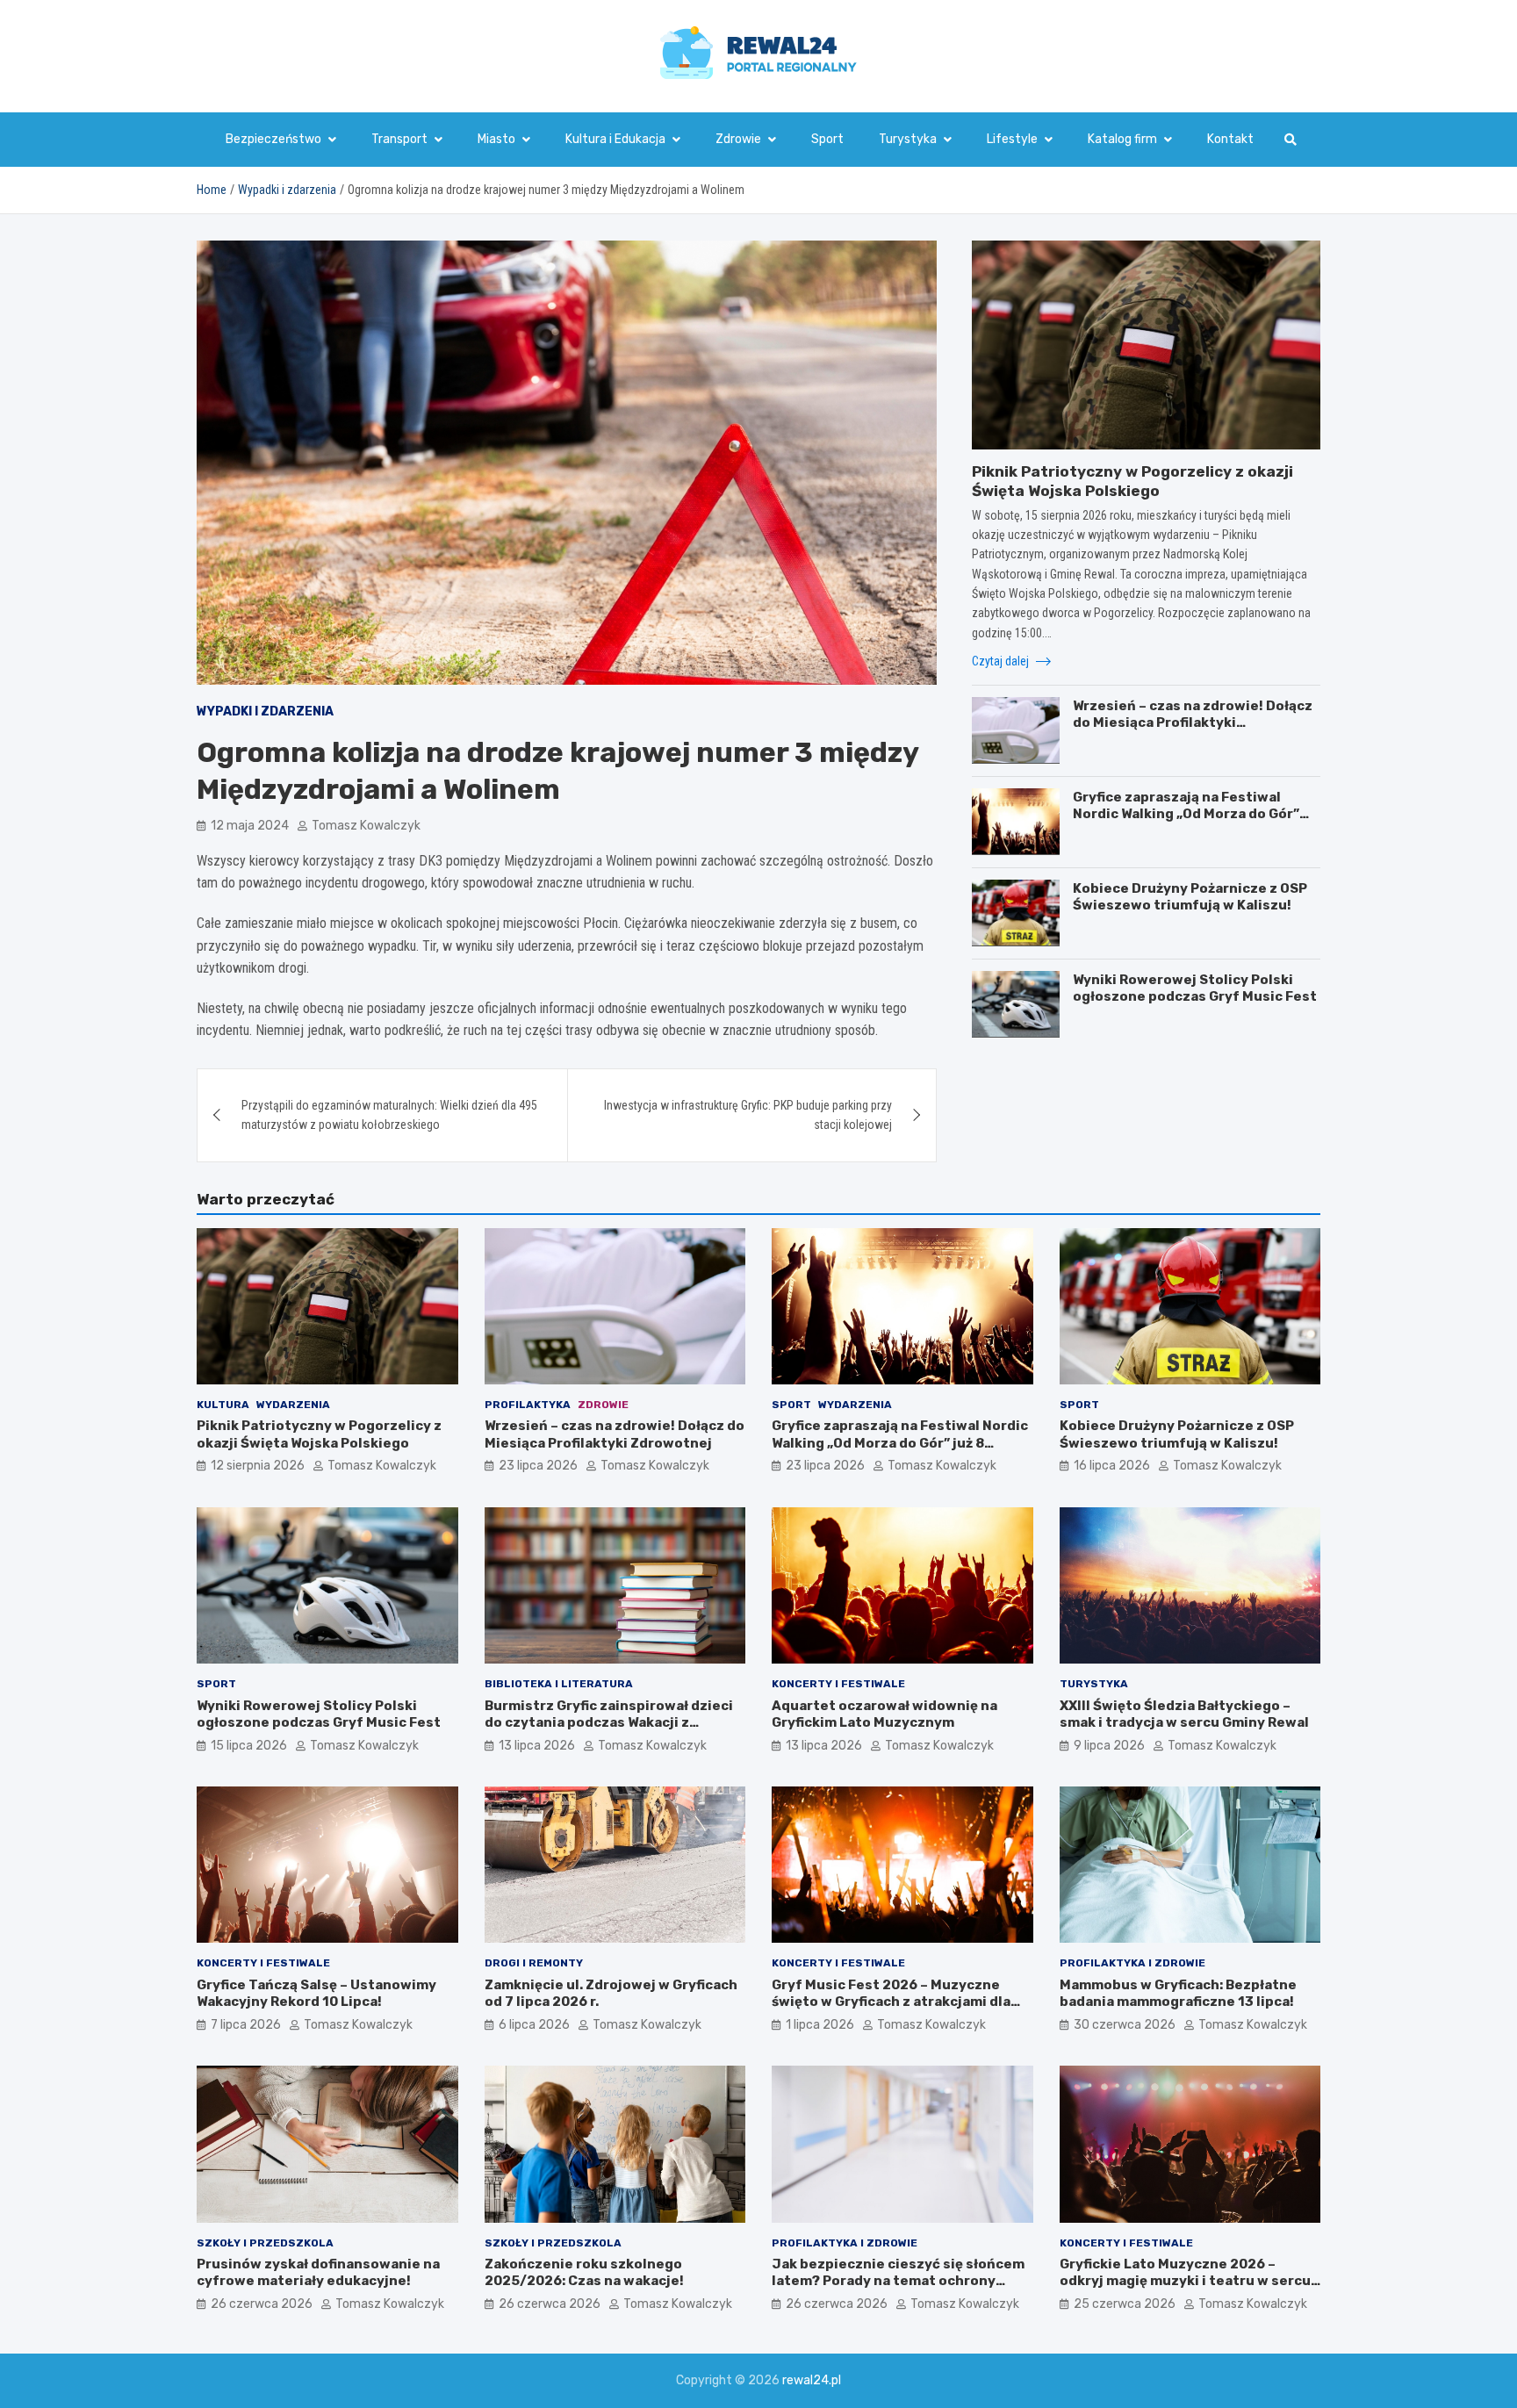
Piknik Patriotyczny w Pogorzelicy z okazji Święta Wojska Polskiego (319, 1434)
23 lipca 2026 (538, 1466)
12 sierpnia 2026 (258, 1466)
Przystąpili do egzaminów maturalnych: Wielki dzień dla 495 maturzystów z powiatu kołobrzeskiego (389, 1115)
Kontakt (1230, 139)
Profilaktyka (528, 1405)
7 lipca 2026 (246, 2025)
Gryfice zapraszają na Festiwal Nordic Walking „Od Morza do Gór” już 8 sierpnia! (1186, 813)
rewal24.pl (812, 2380)
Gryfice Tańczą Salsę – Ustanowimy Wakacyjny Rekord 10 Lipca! (316, 1994)
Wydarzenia (293, 1405)
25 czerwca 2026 (1125, 2304)
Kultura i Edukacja (615, 139)
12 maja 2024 (250, 826)
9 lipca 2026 (1109, 1746)
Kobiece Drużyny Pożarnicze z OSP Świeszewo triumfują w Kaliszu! (1190, 896)
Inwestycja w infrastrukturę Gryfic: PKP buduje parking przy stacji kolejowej (748, 1115)
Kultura (223, 1405)
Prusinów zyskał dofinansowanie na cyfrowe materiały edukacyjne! (318, 2273)
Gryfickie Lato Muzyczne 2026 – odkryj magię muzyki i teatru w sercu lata (1185, 2281)
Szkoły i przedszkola (265, 2243)
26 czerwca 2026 (262, 2304)
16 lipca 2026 (1112, 1466)
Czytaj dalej (1002, 661)
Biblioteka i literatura (559, 1684)
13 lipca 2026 (537, 1746)
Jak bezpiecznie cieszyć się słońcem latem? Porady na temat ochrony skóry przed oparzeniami (898, 2281)
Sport (827, 139)
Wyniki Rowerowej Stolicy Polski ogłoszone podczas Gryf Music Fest (1195, 988)
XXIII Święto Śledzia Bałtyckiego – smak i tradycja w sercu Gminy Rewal (1184, 1714)
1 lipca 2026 (820, 2025)
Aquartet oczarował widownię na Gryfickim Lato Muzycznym (884, 1714)
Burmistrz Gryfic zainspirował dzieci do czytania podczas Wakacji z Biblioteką (609, 1723)
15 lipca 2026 (249, 1746)
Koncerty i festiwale (838, 1684)
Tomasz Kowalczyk (366, 826)
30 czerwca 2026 (1125, 2025)
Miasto (496, 139)
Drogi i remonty (534, 1963)
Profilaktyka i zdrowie (1132, 1963)
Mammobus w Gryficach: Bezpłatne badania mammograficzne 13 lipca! (1178, 1994)
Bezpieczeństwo (273, 139)
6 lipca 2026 (534, 2025)
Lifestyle (1012, 139)
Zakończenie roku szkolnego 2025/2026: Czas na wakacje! (584, 2273)
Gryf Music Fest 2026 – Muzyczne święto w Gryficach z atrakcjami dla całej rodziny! (891, 2002)
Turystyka (908, 139)
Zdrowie (738, 139)
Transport (399, 139)
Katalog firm (1122, 139)
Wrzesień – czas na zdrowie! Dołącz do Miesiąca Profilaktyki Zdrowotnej (1193, 722)
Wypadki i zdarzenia (265, 712)
